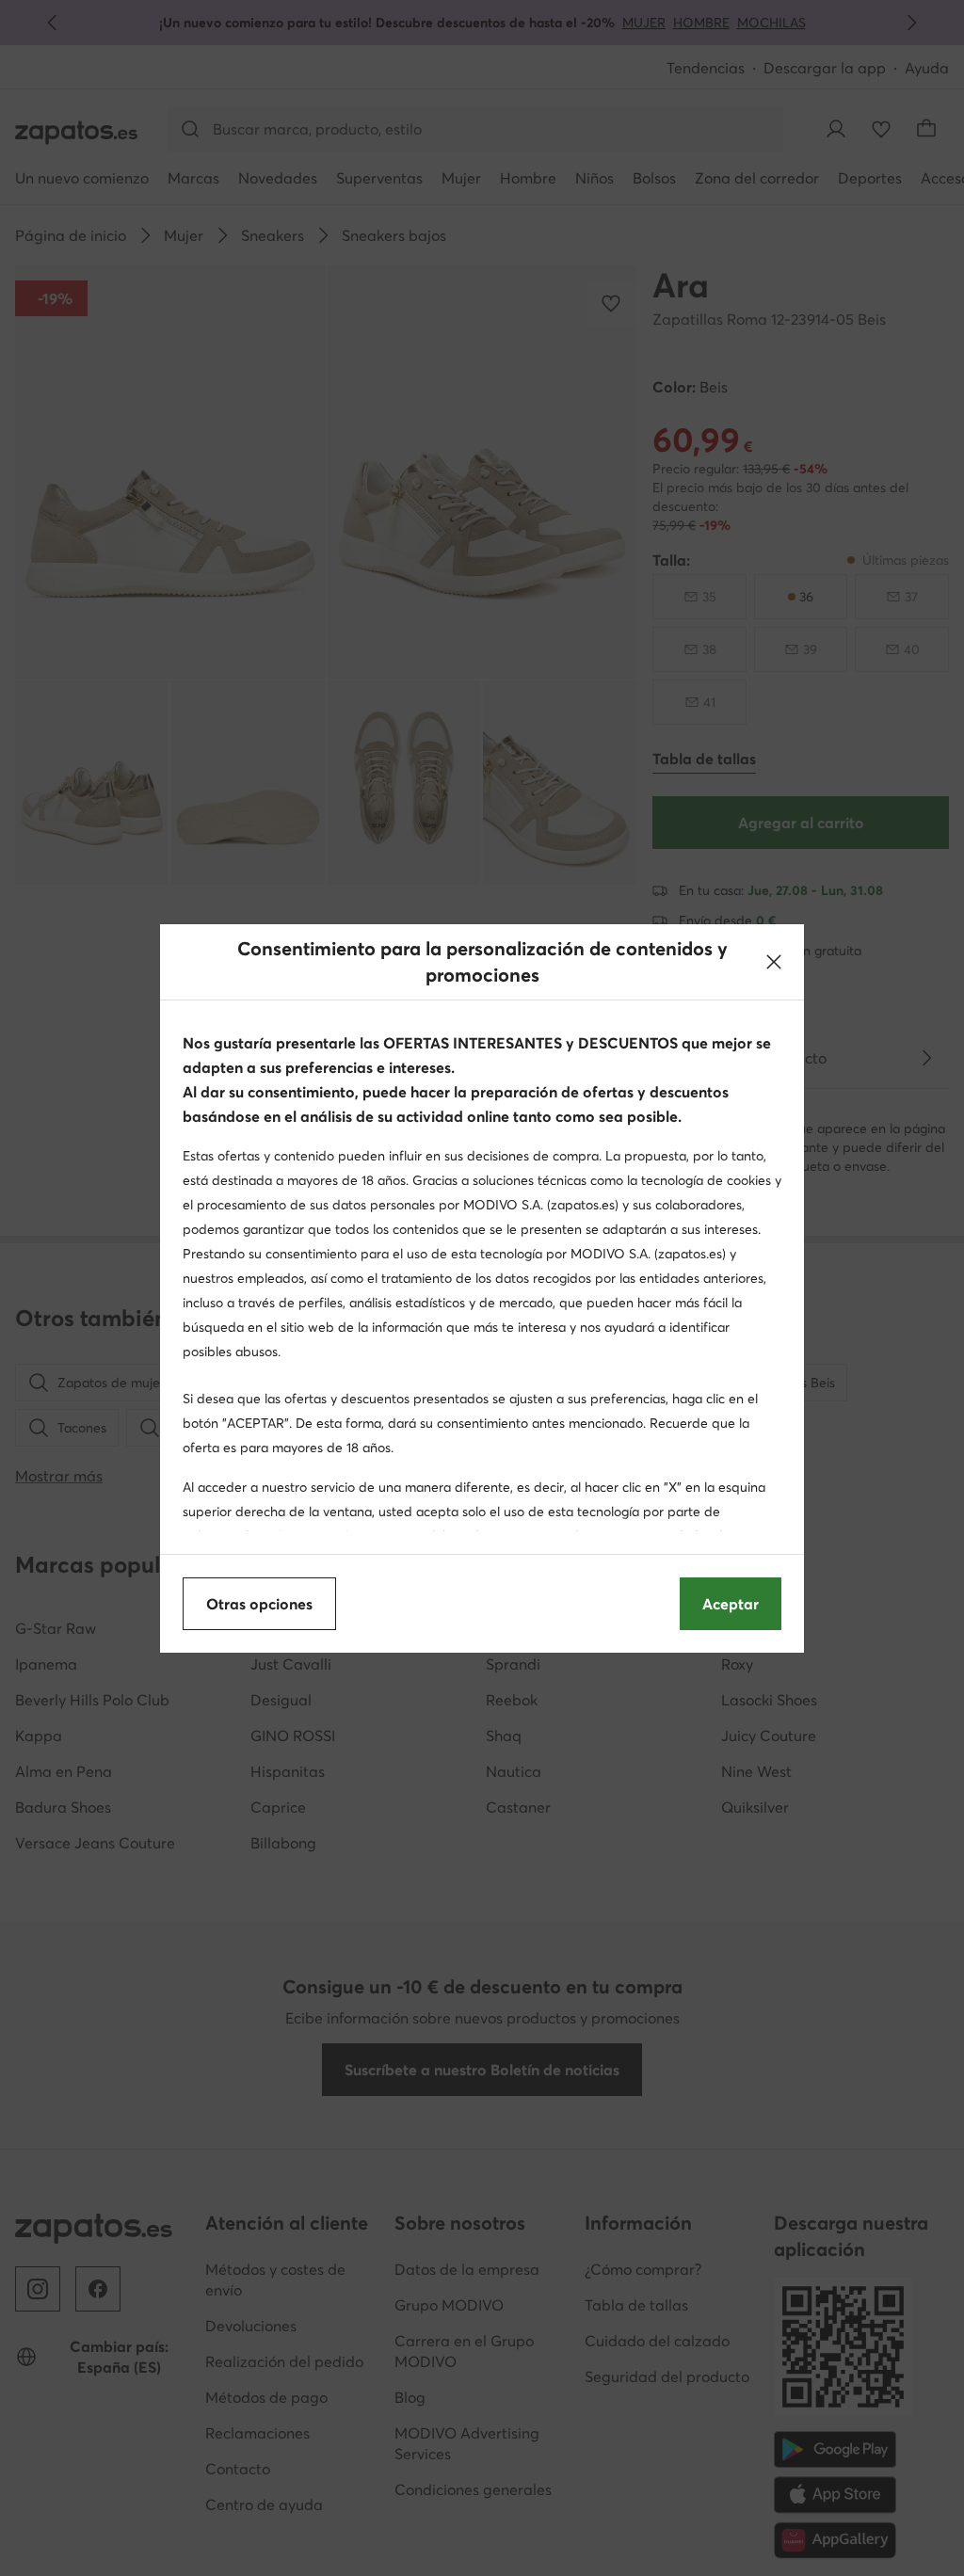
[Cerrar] (774, 962)
